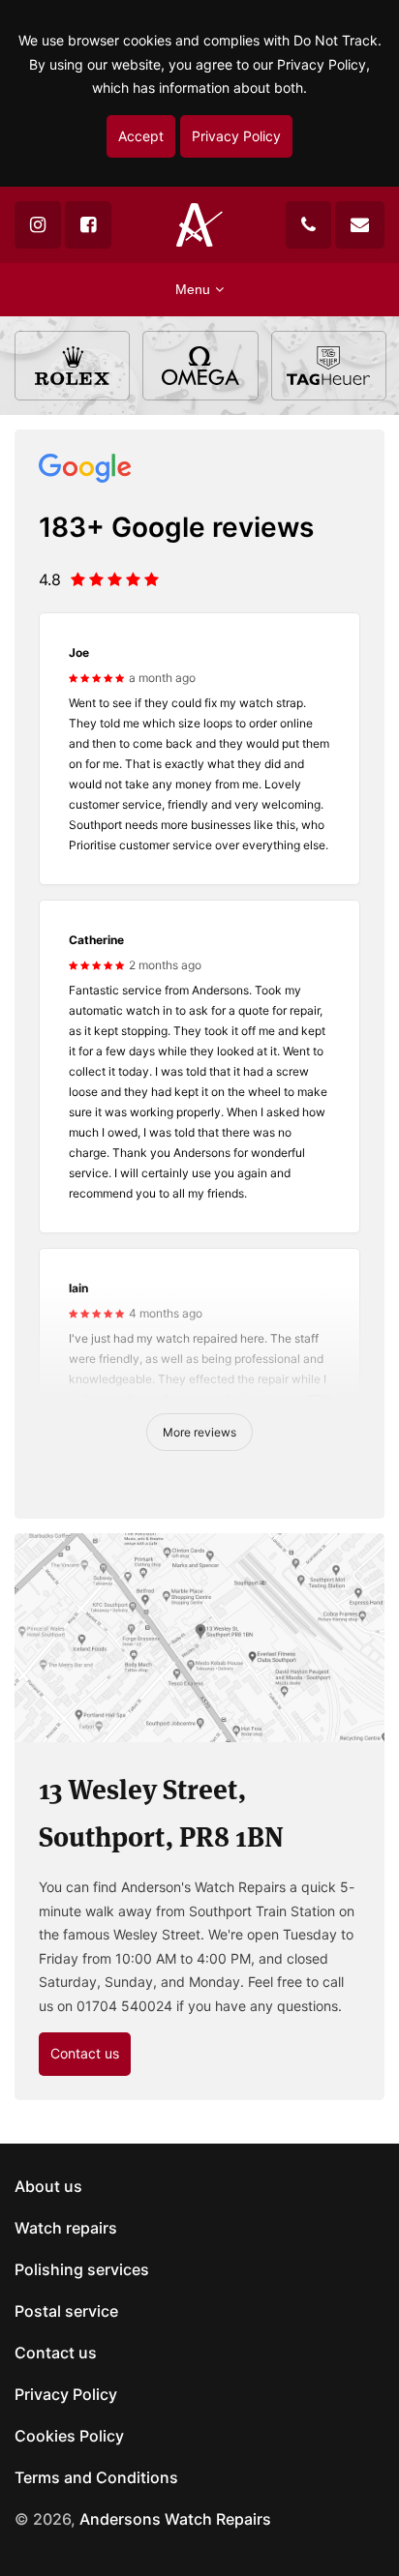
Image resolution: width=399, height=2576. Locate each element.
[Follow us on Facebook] (88, 225)
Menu (193, 289)
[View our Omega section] (200, 366)
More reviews (199, 1432)
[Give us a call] (308, 225)
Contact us (85, 2053)
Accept (141, 136)
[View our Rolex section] (72, 366)
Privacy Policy (236, 136)
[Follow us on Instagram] (38, 225)
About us (48, 2186)
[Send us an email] (360, 225)
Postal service (66, 2311)
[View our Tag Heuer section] (329, 366)
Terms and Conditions (96, 2477)
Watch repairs (66, 2228)
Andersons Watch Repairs (175, 2519)
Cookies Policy (69, 2436)
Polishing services (82, 2269)
